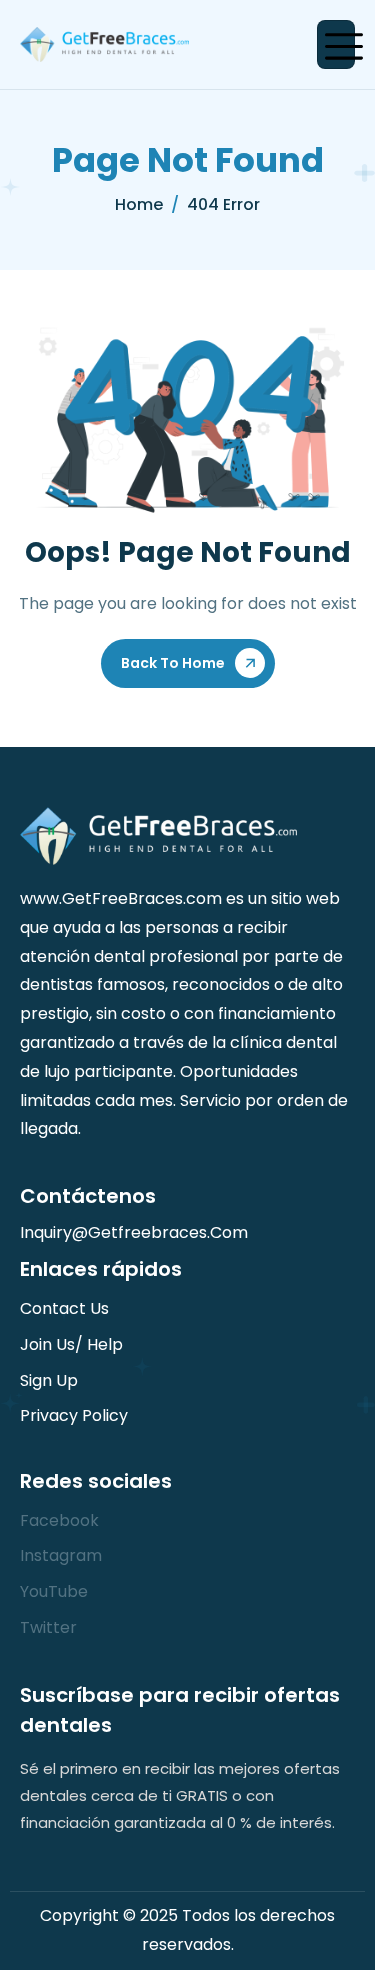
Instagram (61, 1555)
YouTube (54, 1591)
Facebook (59, 1520)
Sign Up (49, 1380)
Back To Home (173, 663)
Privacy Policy (74, 1415)
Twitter (48, 1627)
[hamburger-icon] (336, 44)
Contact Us (64, 1308)
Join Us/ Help (71, 1344)
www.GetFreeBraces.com (121, 898)
